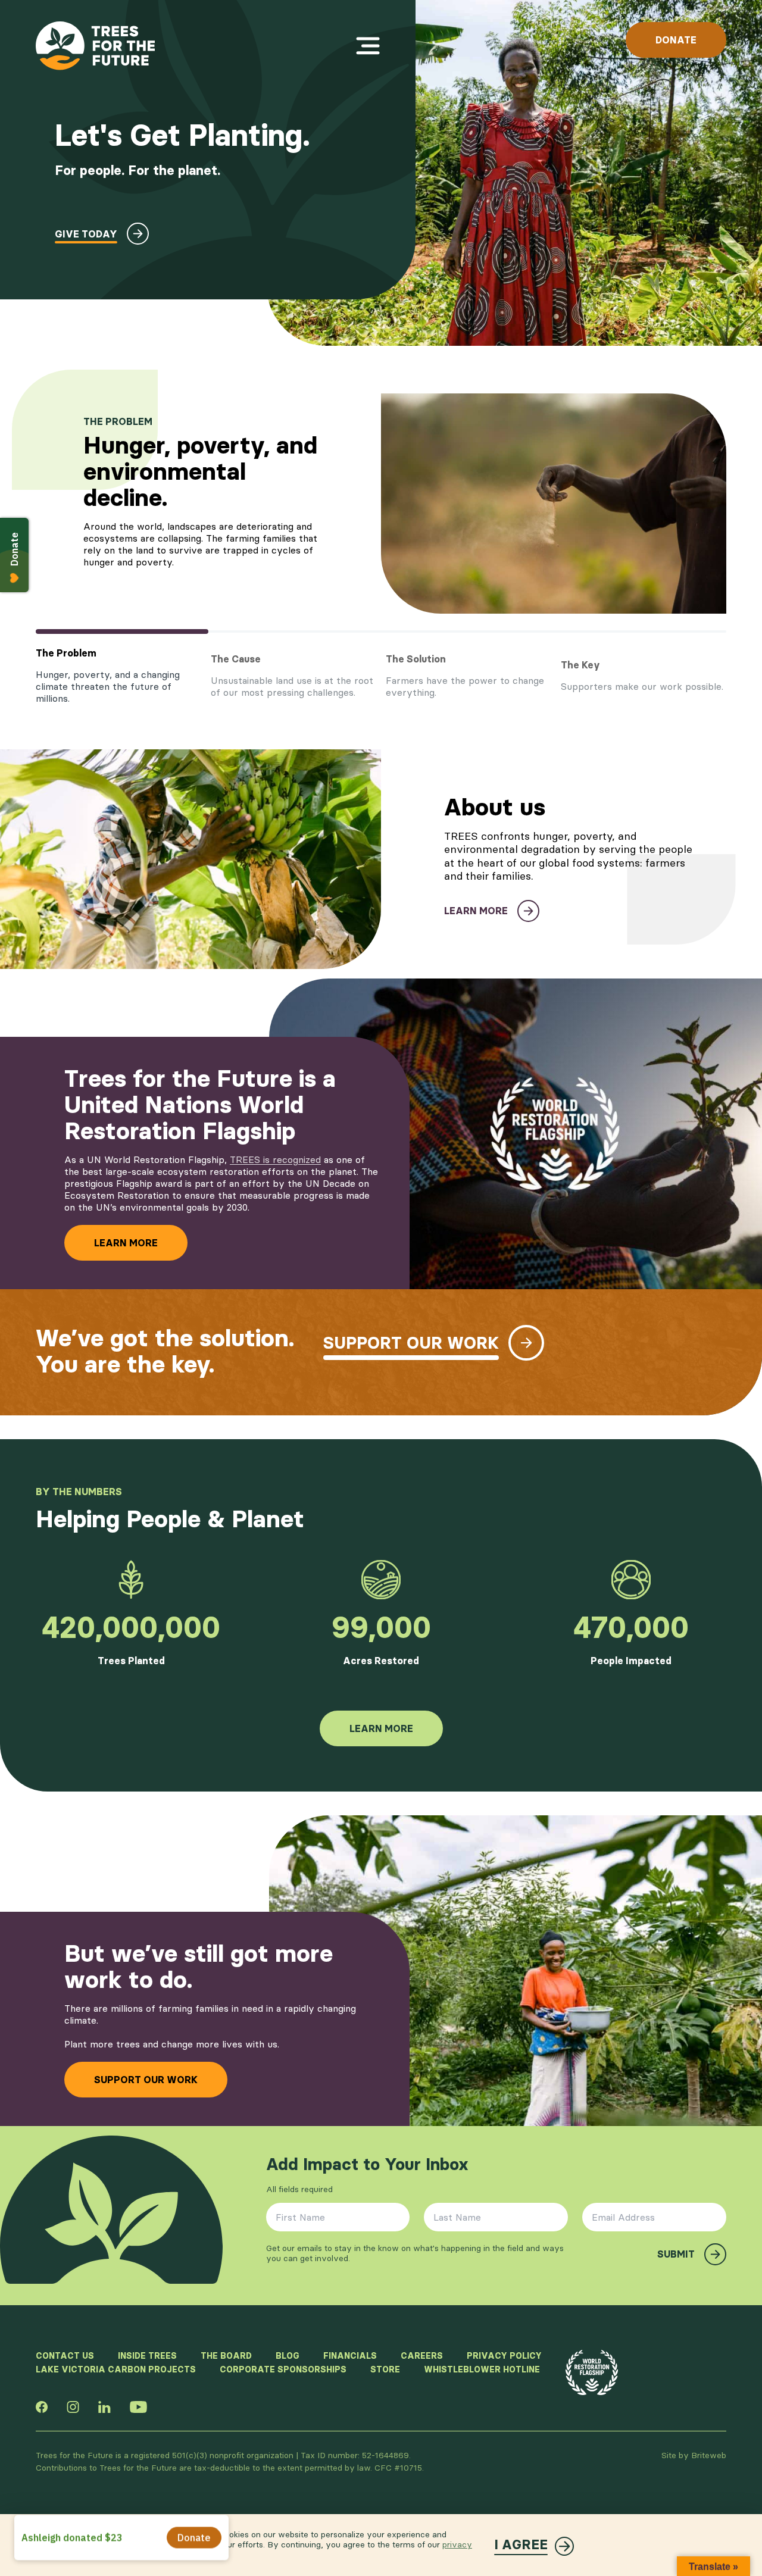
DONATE (676, 40)
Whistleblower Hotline (482, 2369)
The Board (226, 2356)
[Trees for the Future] (95, 46)
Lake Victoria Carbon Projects (116, 2369)
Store (385, 2369)
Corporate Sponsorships (283, 2369)
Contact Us (65, 2356)
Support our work (146, 2080)
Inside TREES (147, 2356)
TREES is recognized (275, 1159)
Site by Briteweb (694, 2455)
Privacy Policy (504, 2356)
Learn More (126, 1243)
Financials (350, 2356)
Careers (422, 2356)
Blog (288, 2356)
